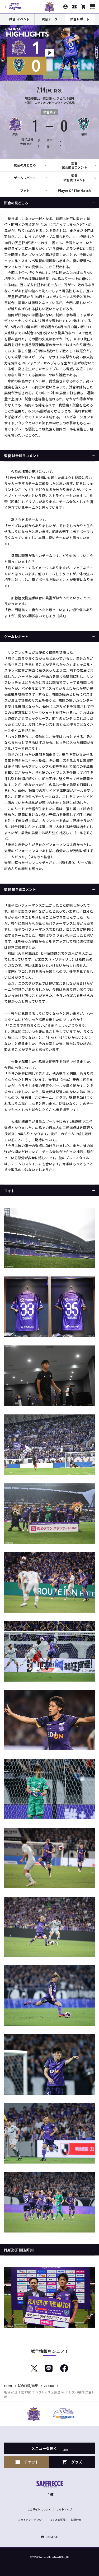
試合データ (50, 19)
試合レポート (80, 19)
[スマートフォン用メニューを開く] (92, 7)
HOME (9, 2386)
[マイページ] (65, 7)
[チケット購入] (74, 7)
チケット (31, 2462)
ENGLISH (52, 2537)
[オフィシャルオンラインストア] (83, 7)
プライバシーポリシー (31, 2520)
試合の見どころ (25, 165)
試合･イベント (19, 19)
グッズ (77, 2462)
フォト (25, 190)
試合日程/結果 (28, 2386)
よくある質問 (58, 2520)
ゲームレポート (25, 178)
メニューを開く (44, 2448)
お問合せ (76, 2520)
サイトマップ (64, 2509)
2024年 (49, 2386)
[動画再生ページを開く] (49, 53)
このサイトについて (39, 2509)
